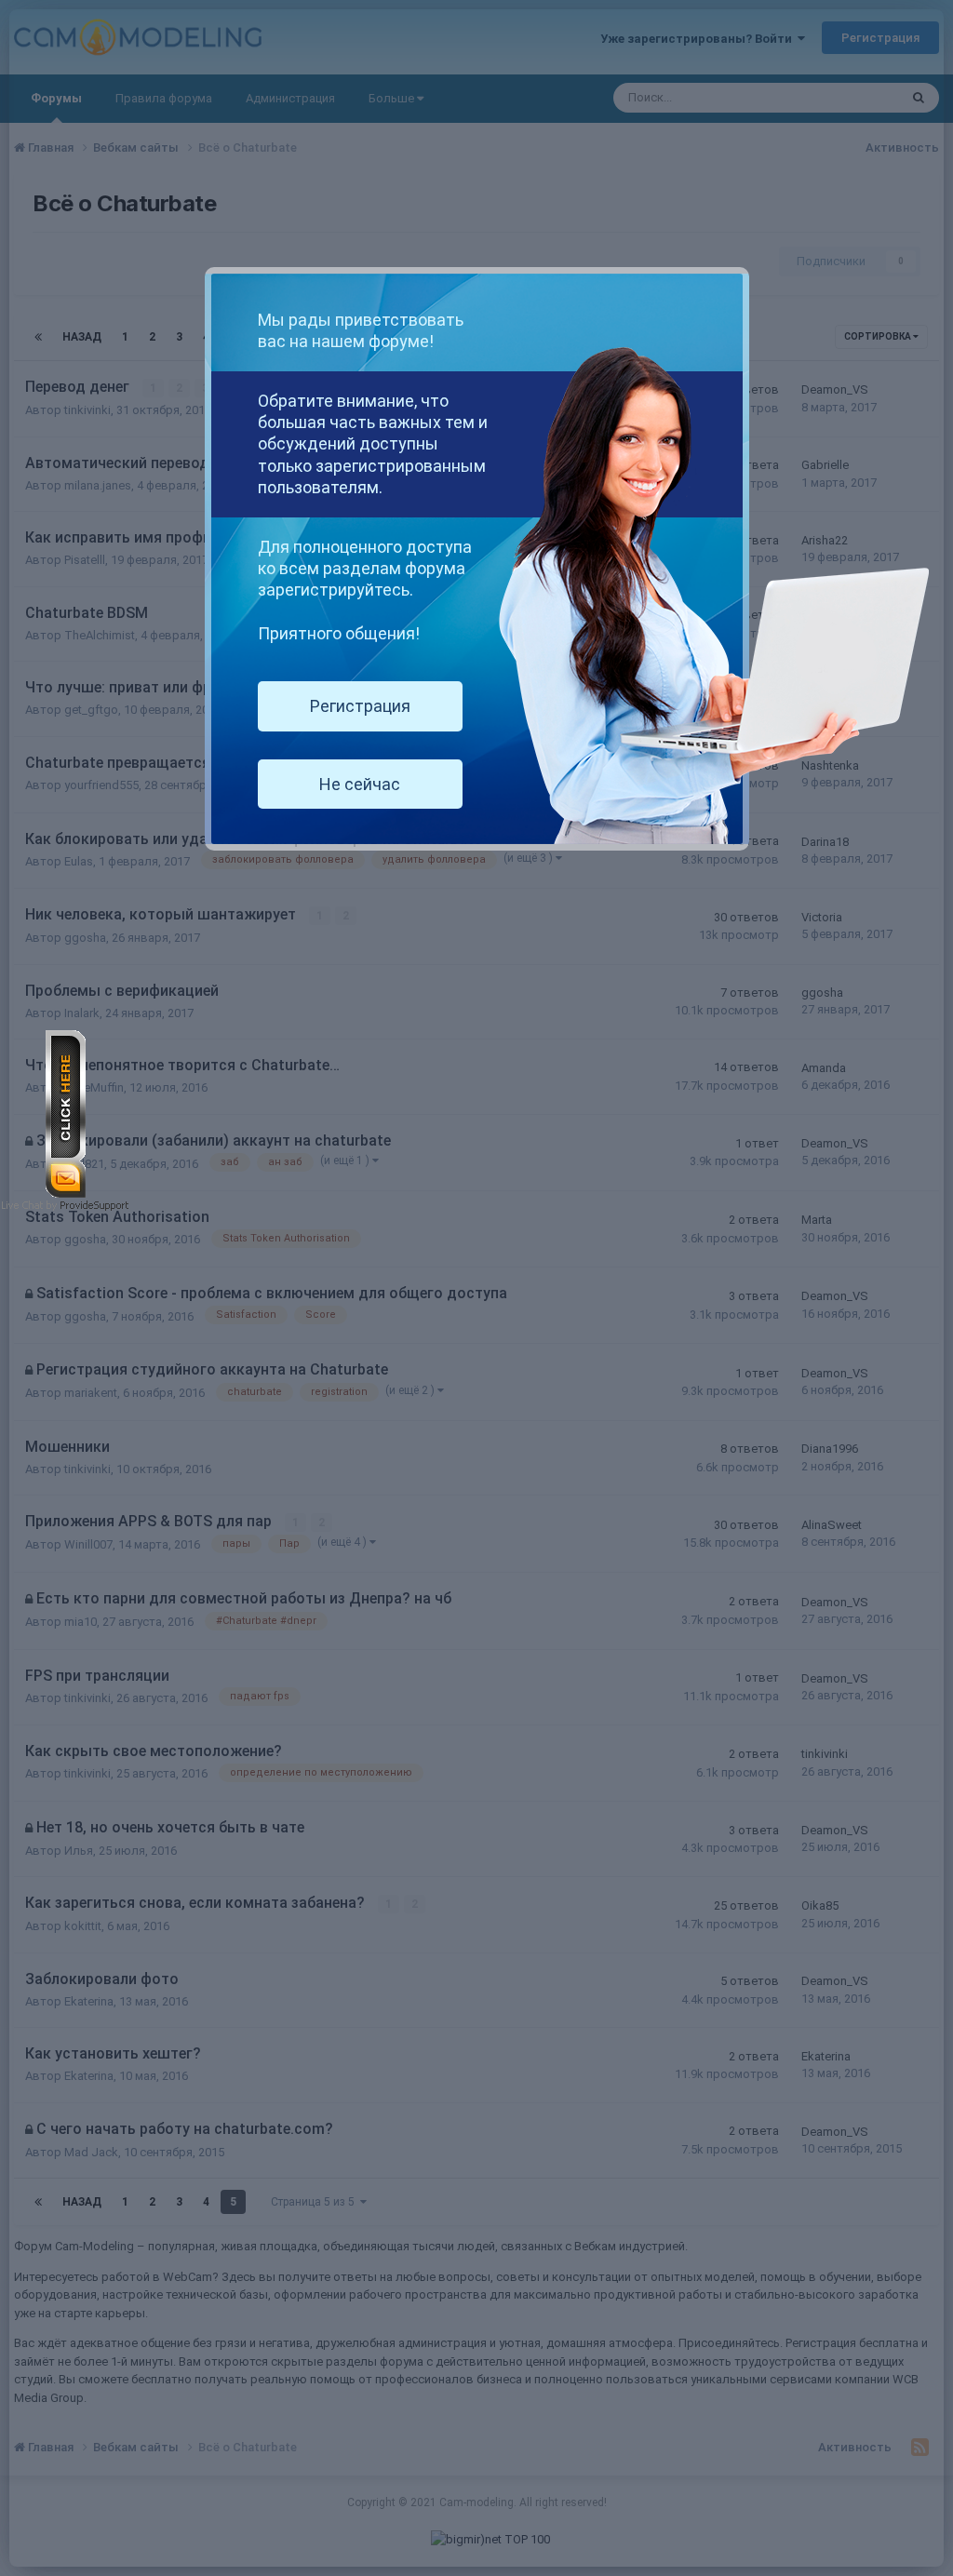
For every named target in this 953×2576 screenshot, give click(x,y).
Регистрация (360, 706)
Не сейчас (360, 784)
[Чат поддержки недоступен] (66, 1114)
